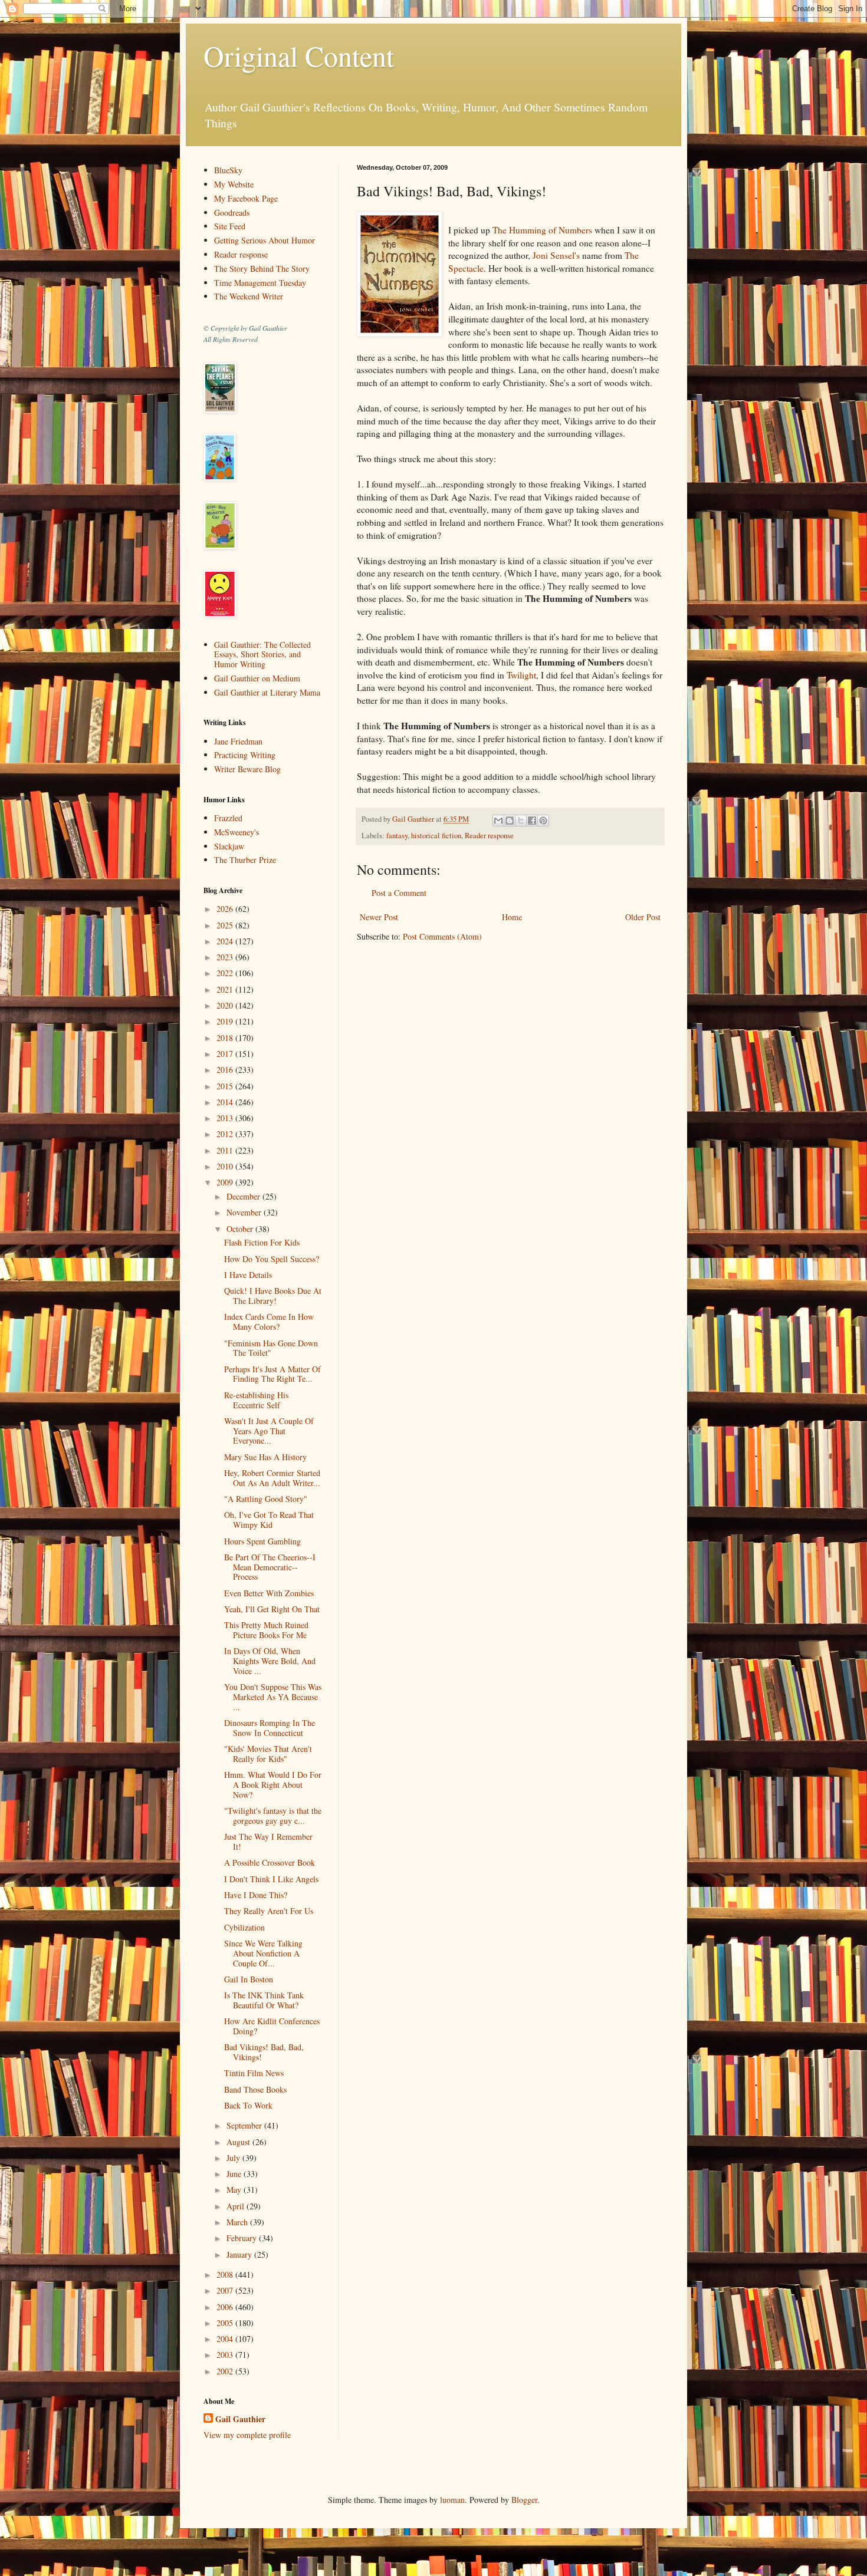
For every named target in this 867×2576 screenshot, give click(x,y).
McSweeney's (237, 832)
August (239, 2142)
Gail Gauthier (240, 2419)
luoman (452, 2500)
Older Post (643, 917)
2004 (226, 2339)
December (244, 1196)
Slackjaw (229, 846)
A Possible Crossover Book (270, 1862)
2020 (226, 1005)
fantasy (397, 836)
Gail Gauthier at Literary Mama (267, 692)
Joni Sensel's (556, 255)
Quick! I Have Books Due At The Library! (273, 1296)
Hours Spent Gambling (262, 1541)
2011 (226, 1150)
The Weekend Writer (249, 296)
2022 (226, 973)
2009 (226, 1182)
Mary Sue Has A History (265, 1457)
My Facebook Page (246, 198)
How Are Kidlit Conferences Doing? (272, 2026)
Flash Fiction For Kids (262, 1242)
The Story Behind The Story (262, 269)
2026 (226, 909)
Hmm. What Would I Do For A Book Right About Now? (273, 1785)
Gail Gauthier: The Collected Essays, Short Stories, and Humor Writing (262, 655)
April (237, 2206)
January (240, 2254)
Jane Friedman (238, 741)
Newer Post (379, 917)
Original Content (299, 55)
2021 (226, 989)
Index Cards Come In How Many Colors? (269, 1322)
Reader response (489, 836)
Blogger (524, 2500)
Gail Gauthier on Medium (257, 678)
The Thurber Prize (245, 860)
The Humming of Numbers (542, 230)
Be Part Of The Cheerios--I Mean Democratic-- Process (270, 1567)
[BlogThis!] (510, 821)
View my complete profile (247, 2435)
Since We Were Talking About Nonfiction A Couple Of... (263, 1953)
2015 (226, 1086)
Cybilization (244, 1927)
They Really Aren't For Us (269, 1911)
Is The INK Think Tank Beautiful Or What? (264, 2000)
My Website (234, 184)
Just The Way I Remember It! (268, 1842)
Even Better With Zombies (269, 1593)
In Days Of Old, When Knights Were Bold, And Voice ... (270, 1661)
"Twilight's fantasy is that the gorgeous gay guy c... (273, 1816)
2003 (226, 2355)
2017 (226, 1054)
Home (512, 917)
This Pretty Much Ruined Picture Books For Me (266, 1630)
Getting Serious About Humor (265, 240)
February (243, 2238)
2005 (226, 2323)
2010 (226, 1166)
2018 (226, 1038)
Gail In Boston (249, 1979)
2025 (226, 925)
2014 (226, 1102)
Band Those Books (255, 2089)
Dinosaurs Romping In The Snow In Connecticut (270, 1728)
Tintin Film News (254, 2073)
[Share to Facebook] (532, 821)
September (245, 2125)
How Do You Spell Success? (272, 1259)
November (245, 1212)
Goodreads (232, 213)
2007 (226, 2290)
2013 (226, 1118)
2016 (226, 1070)
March (238, 2222)
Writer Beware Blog (247, 769)
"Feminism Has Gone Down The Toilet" (271, 1348)
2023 (226, 957)
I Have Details (248, 1275)
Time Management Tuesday (260, 283)
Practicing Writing (245, 755)
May (235, 2190)
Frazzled (228, 818)
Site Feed (230, 226)
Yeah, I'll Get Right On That (272, 1609)
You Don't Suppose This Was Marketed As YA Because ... (273, 1697)
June (235, 2174)
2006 (226, 2307)
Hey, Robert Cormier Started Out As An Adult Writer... (272, 1478)
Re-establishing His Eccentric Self (256, 1400)
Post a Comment (399, 893)
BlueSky (228, 170)
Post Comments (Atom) (442, 936)
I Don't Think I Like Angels (271, 1879)
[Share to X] (521, 821)
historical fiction (436, 836)
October (241, 1229)
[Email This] (498, 821)
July (234, 2158)
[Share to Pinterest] (543, 821)
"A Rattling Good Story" (266, 1499)
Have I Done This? (256, 1895)
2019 (226, 1021)
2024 (226, 941)
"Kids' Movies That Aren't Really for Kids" (268, 1754)
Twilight (521, 675)
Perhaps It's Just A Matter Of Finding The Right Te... (272, 1374)
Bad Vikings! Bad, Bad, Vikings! (264, 2052)
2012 (226, 1134)
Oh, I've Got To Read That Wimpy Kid (269, 1520)
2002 (226, 2371)
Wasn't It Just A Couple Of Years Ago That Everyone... (269, 1431)
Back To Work (248, 2105)
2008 (226, 2274)
